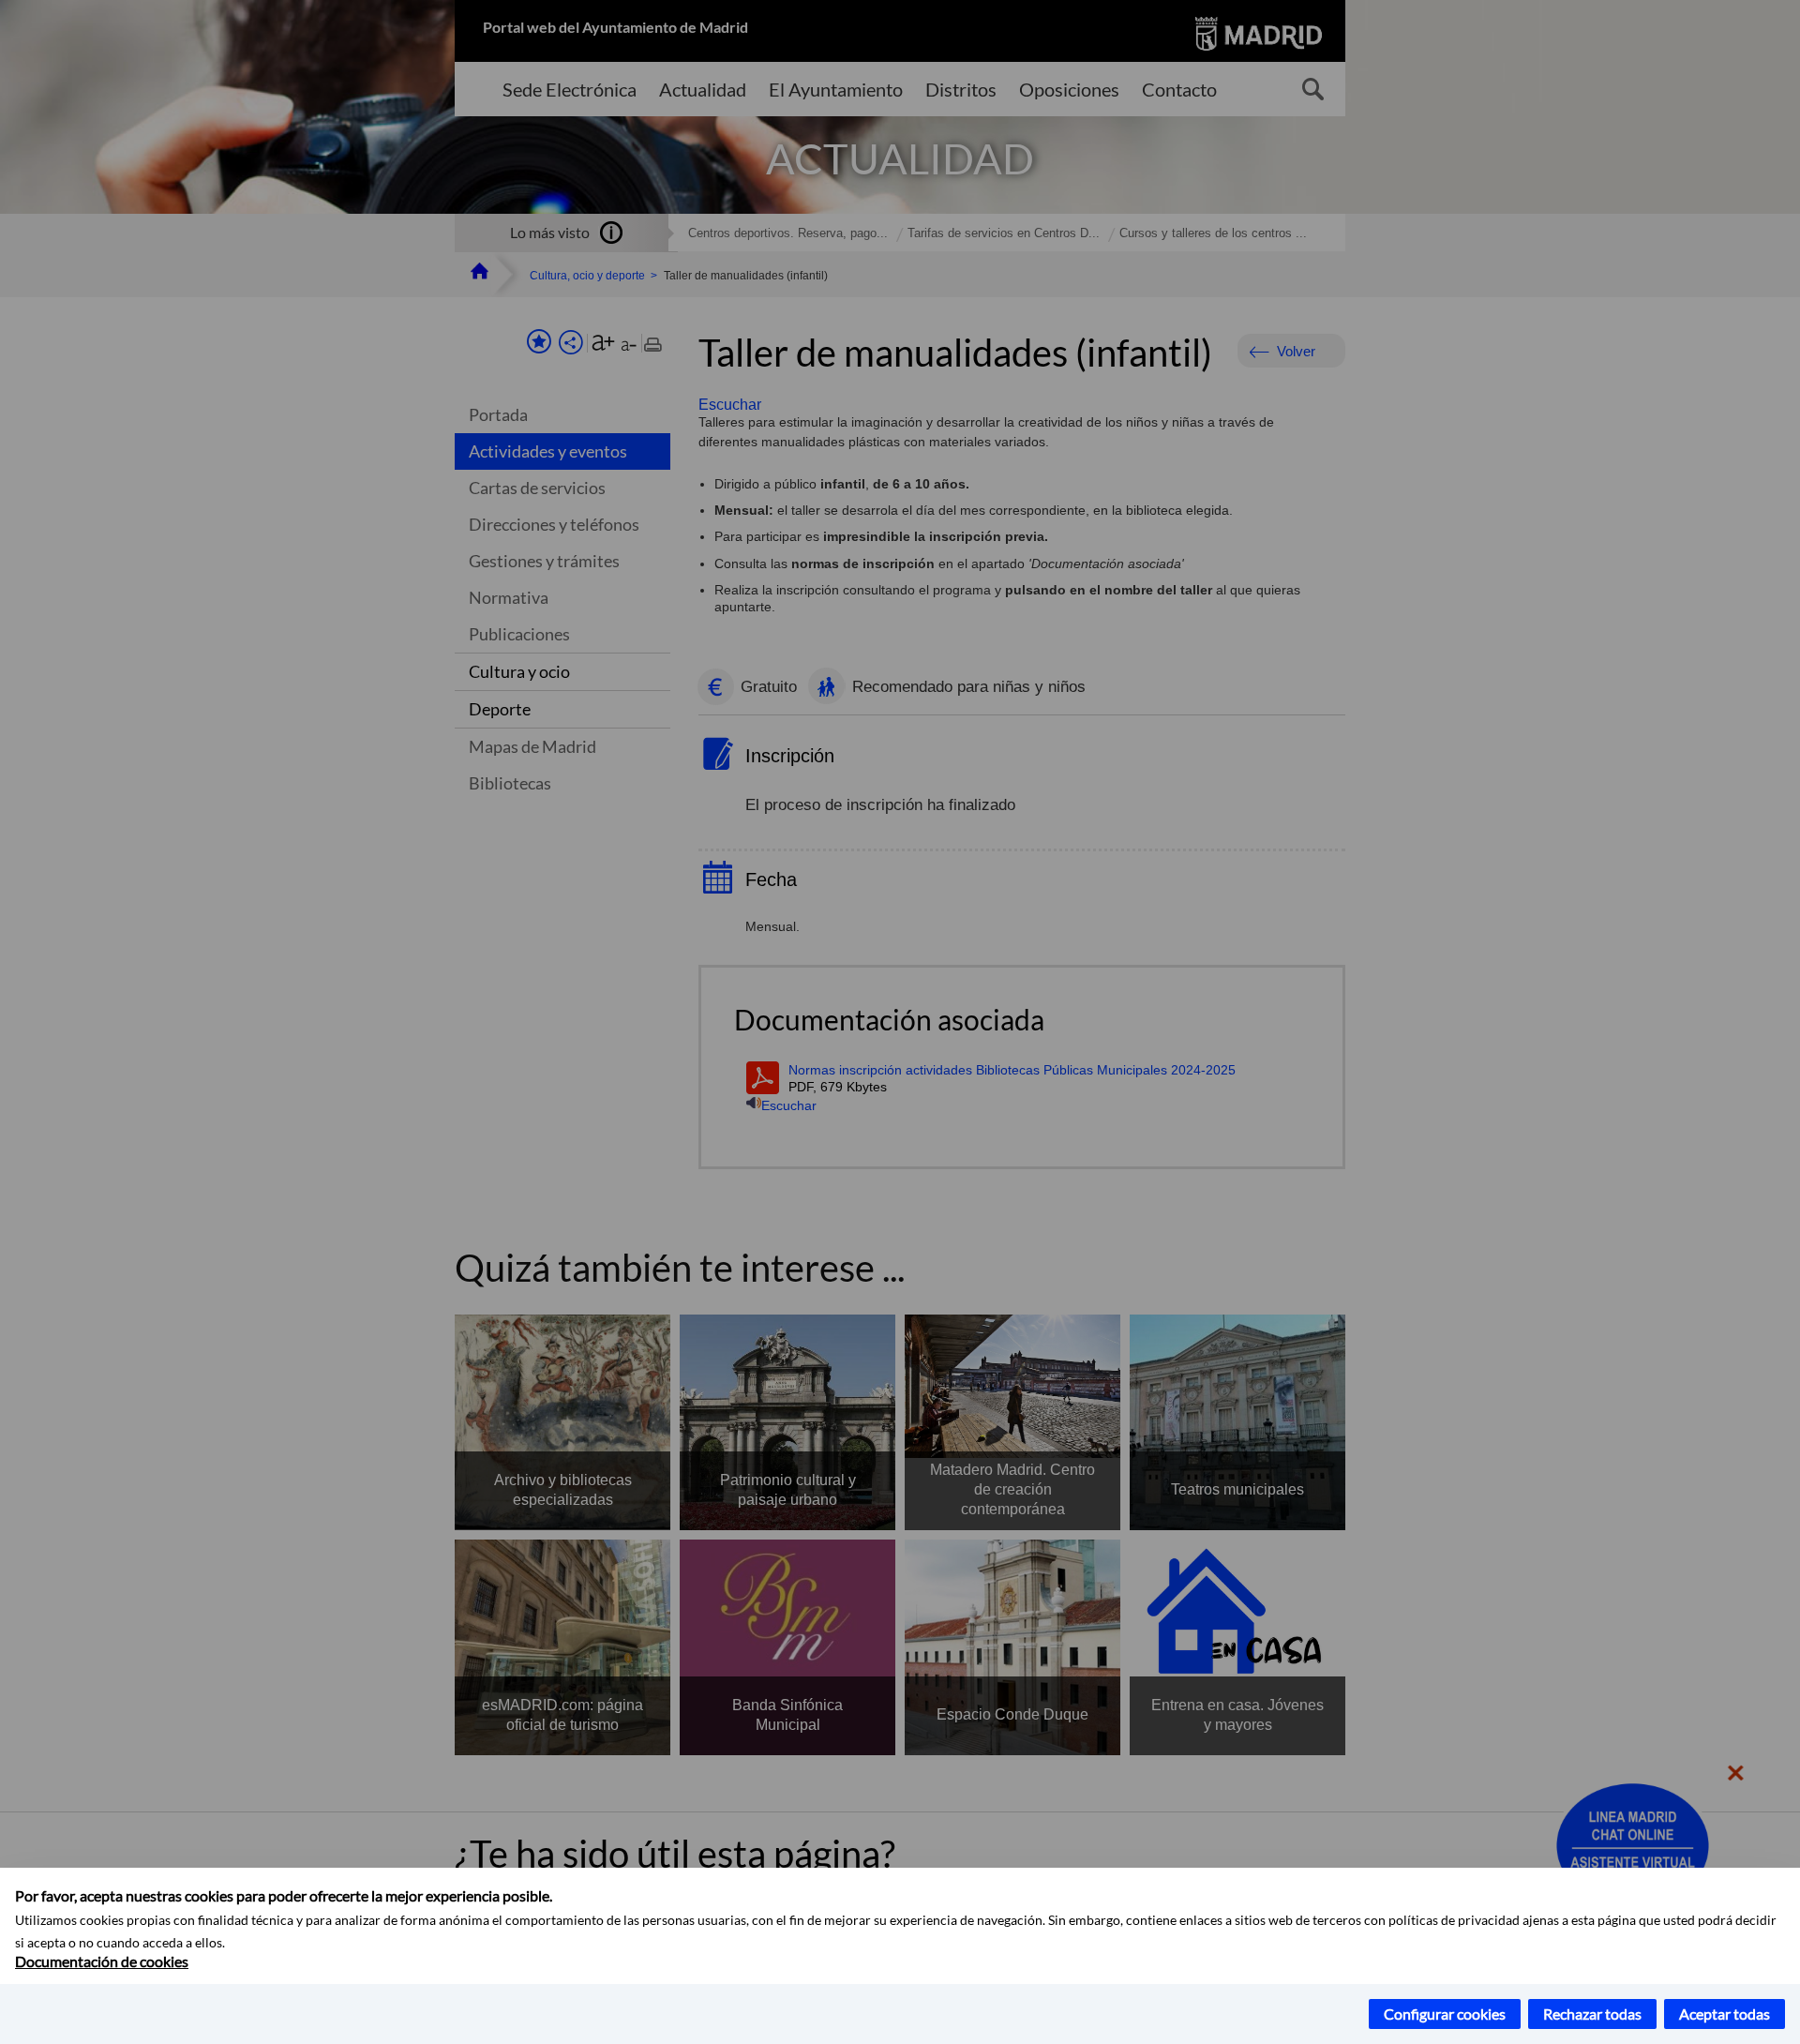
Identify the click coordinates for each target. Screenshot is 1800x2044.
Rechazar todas (1592, 2014)
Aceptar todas (1725, 2014)
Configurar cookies (1445, 2014)
